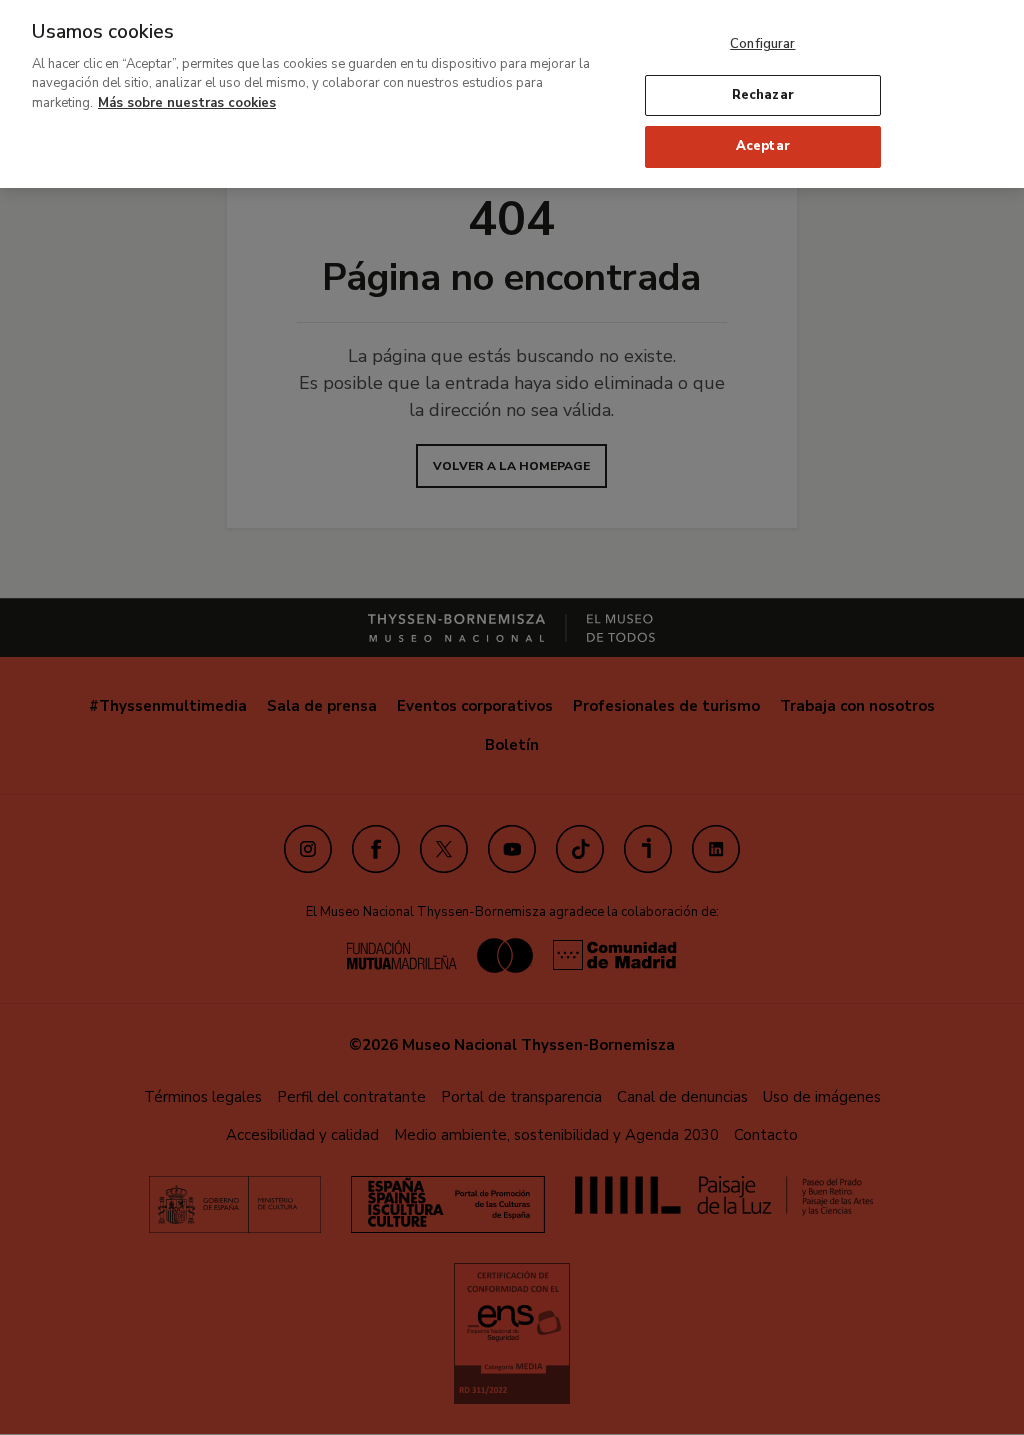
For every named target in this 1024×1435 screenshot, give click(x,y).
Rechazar (763, 95)
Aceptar (763, 146)
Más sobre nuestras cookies (187, 103)
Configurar (762, 44)
